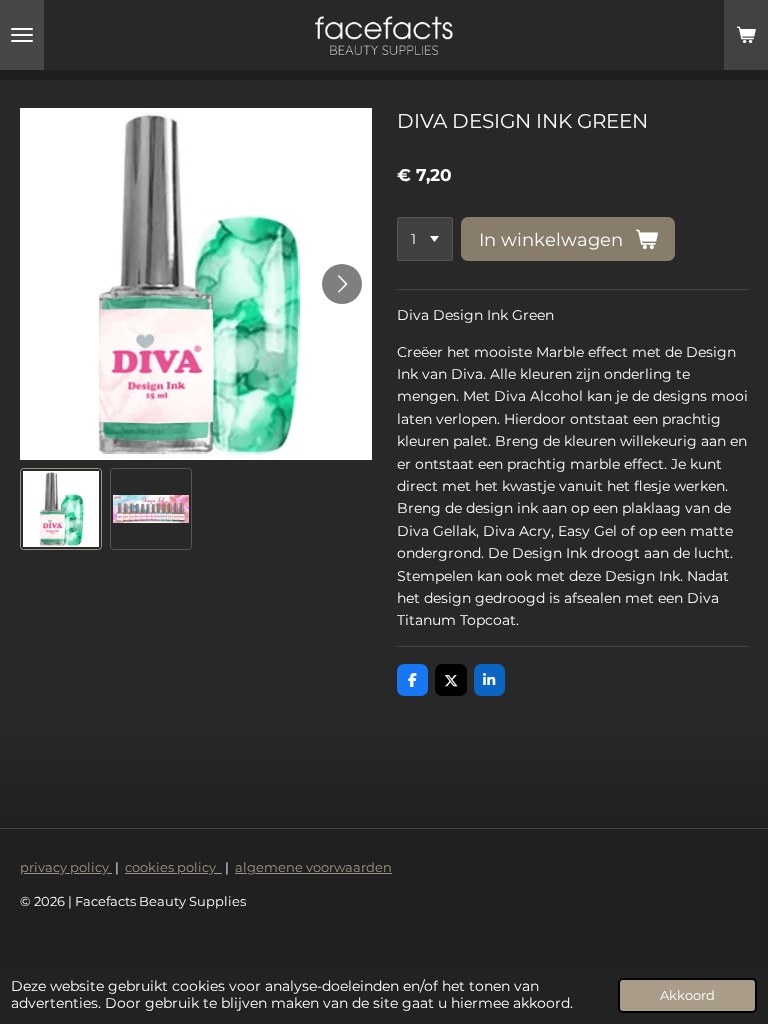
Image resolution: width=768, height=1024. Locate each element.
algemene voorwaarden (313, 867)
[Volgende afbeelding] (342, 284)
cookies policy (173, 867)
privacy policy (66, 867)
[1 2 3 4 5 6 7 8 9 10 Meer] (425, 239)
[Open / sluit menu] (22, 35)
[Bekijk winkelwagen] (746, 35)
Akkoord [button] (687, 995)
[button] (61, 509)
